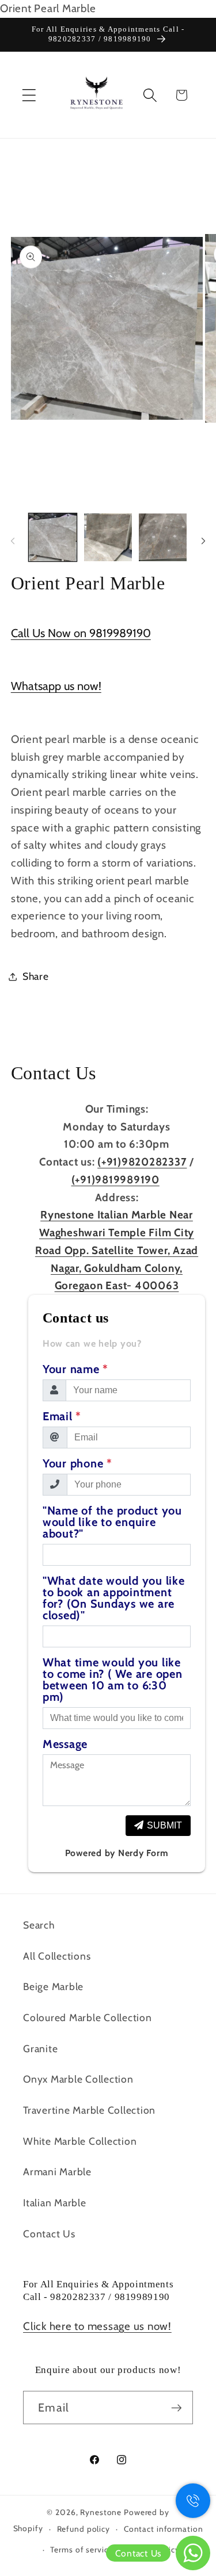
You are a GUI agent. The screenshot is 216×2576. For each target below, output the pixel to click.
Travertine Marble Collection (89, 2110)
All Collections (57, 1956)
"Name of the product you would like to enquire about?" (112, 1522)
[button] (29, 95)
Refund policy (84, 2529)
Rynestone (102, 2512)
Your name (75, 1369)
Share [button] (36, 976)
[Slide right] (203, 541)
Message (65, 1744)
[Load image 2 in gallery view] (108, 537)
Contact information (164, 2529)
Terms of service (81, 2550)
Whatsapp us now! (56, 686)
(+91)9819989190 (115, 1180)
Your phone (77, 1463)
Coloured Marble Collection (88, 2017)
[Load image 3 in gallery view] (163, 537)
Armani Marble (57, 2171)
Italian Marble (55, 2203)
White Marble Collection (80, 2141)
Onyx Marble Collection (78, 2079)
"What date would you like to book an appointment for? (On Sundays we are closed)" (114, 1598)
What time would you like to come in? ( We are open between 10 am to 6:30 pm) (113, 1680)
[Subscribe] (177, 2408)
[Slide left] (13, 541)
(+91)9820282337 (142, 1162)
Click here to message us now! (97, 2326)
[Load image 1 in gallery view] (53, 537)
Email (62, 1416)
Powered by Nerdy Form (117, 1853)
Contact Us (49, 2234)
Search (39, 1925)
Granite (40, 2048)
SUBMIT (164, 1825)
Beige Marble (53, 1986)
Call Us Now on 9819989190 (81, 633)
